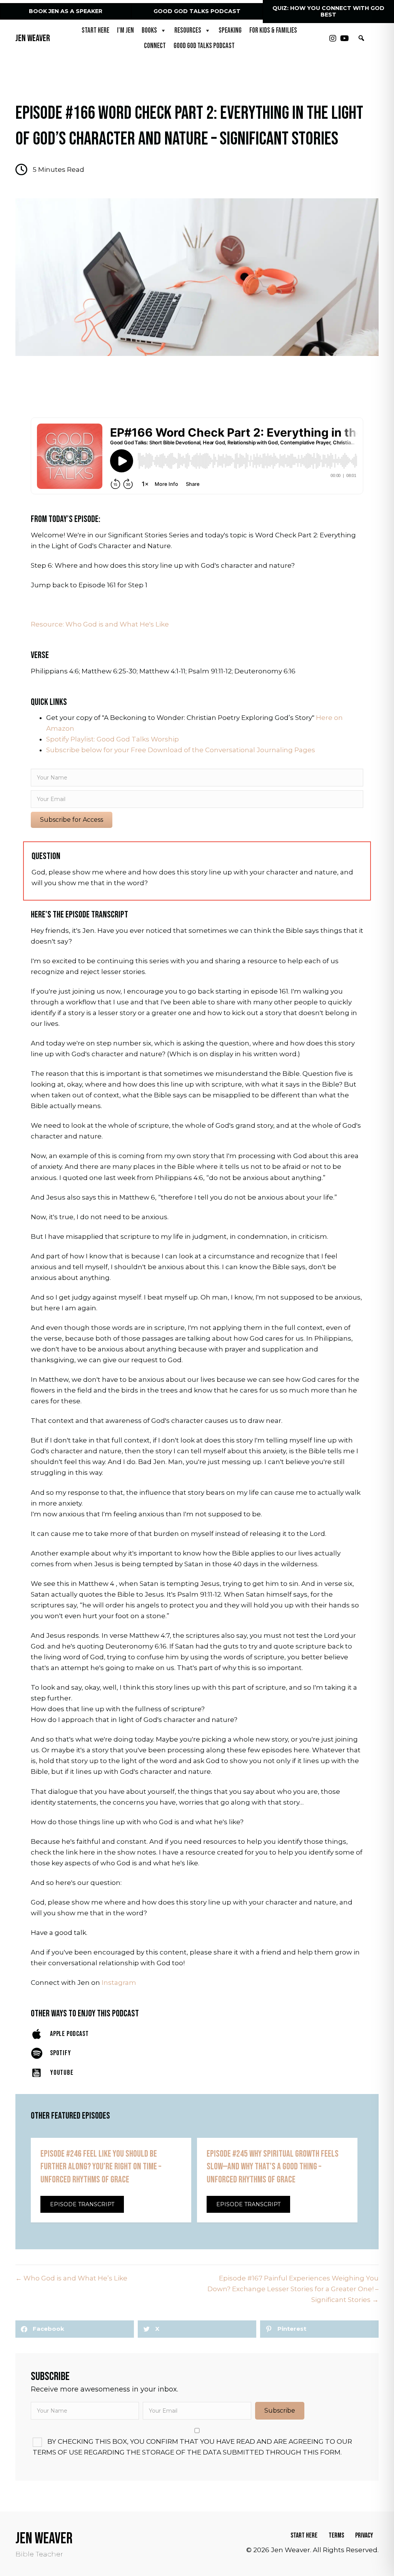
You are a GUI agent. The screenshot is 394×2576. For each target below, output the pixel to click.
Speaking (230, 31)
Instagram (119, 1983)
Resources (188, 31)
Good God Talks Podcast (204, 46)
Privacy (364, 2535)
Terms (336, 2535)
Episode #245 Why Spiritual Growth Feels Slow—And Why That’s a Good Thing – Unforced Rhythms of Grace (273, 2167)
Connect (155, 46)
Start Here (95, 31)
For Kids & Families (273, 31)
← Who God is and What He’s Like (71, 2278)
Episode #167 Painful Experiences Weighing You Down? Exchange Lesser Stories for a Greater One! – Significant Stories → (293, 2289)
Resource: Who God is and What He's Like (100, 624)
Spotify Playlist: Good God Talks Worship (113, 739)
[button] (333, 38)
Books (149, 31)
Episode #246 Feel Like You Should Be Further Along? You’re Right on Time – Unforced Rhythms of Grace (101, 2167)
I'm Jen (125, 31)
